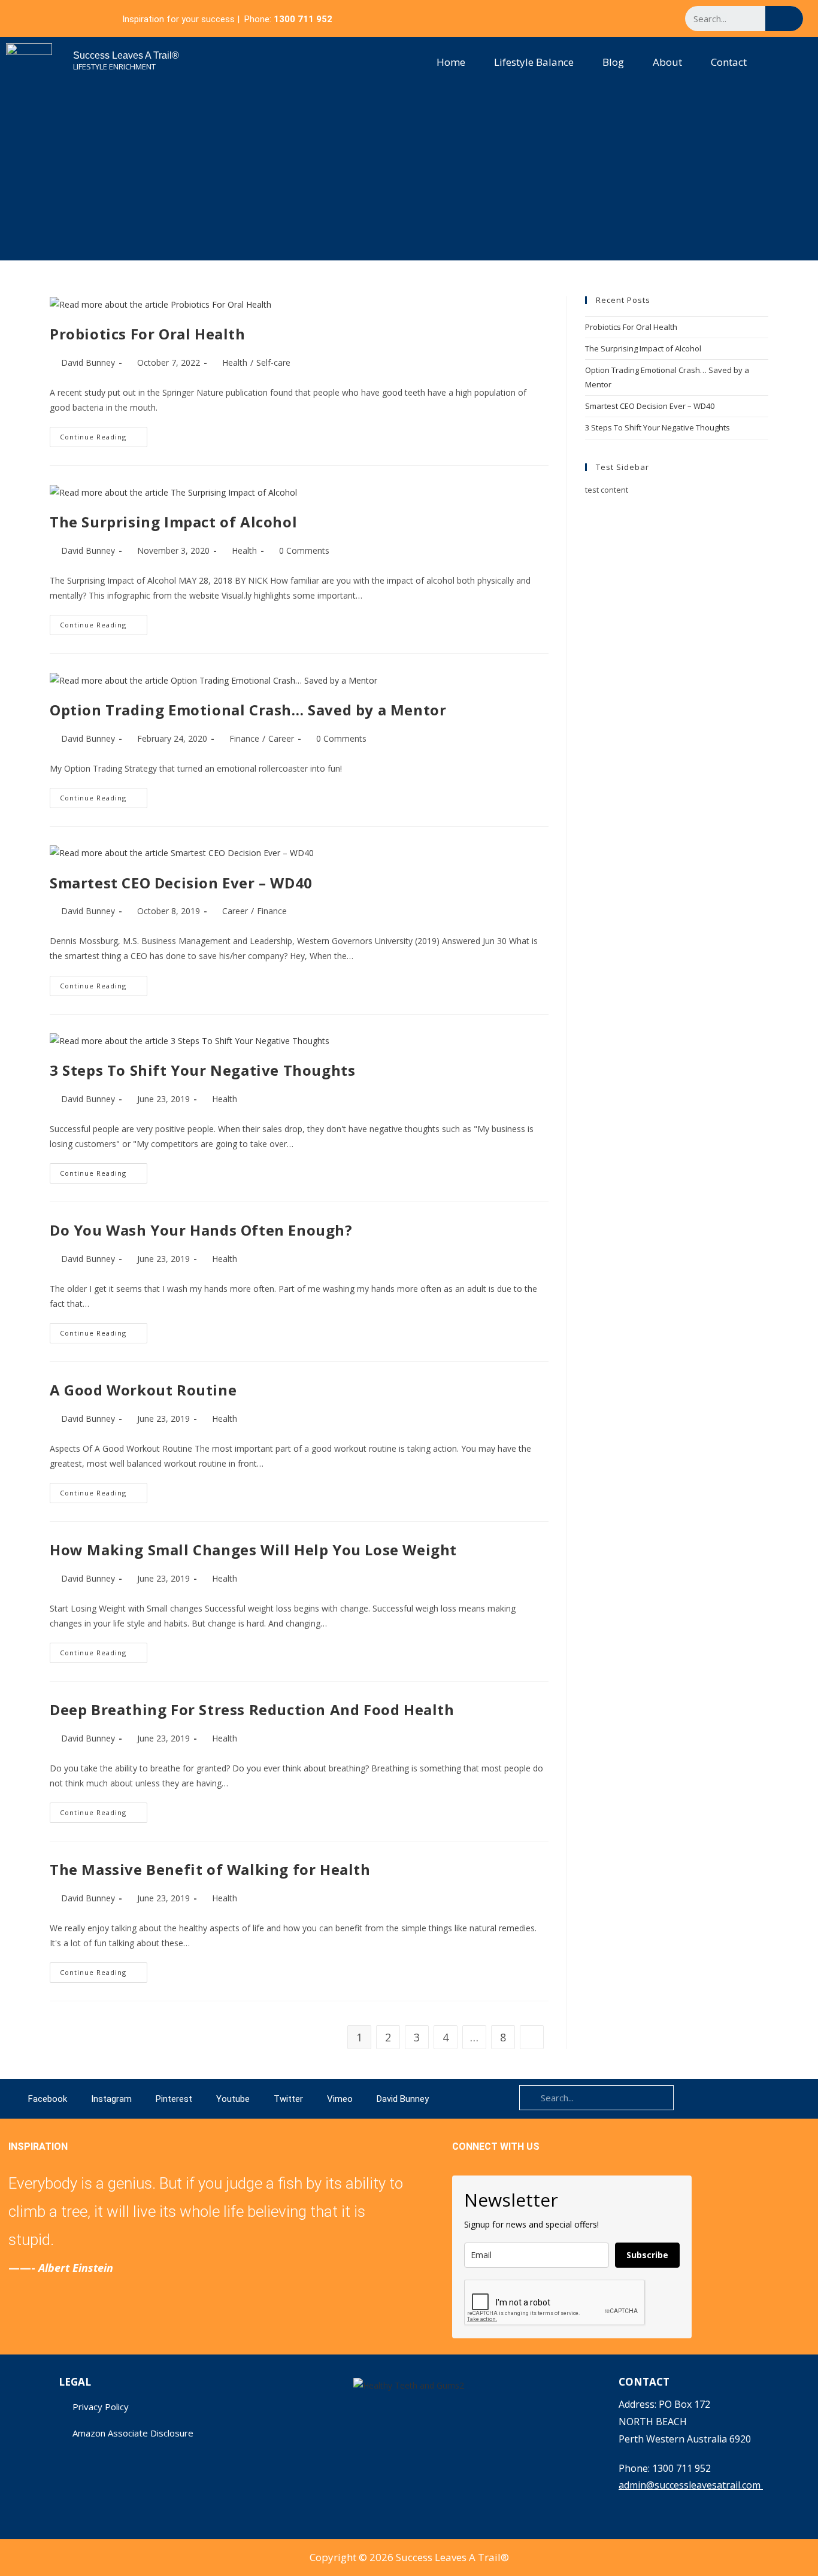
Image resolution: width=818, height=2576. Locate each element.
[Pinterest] (595, 19)
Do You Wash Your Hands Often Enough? (201, 1230)
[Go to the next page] (532, 2037)
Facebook (48, 2099)
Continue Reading (104, 434)
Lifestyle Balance (534, 62)
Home (451, 62)
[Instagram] (572, 19)
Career (281, 738)
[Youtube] (617, 19)
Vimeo (340, 2099)
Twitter (288, 2099)
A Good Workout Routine (143, 1390)
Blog (613, 62)
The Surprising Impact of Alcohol (173, 522)
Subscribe (647, 2255)
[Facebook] (549, 19)
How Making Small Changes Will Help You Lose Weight (253, 1550)
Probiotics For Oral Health (148, 334)
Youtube (233, 2099)
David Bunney (88, 362)
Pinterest (174, 2099)
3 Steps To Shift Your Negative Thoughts (202, 1070)
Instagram (111, 2099)
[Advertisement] (409, 177)
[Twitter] (640, 19)
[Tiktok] (663, 19)
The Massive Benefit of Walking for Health (210, 1869)
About (667, 62)
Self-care (273, 362)
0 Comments (304, 550)
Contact (729, 62)
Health (235, 362)
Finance (244, 738)
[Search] (784, 19)
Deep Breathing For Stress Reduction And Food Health (252, 1709)
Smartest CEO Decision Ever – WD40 (181, 883)
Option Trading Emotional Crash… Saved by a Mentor (248, 710)
